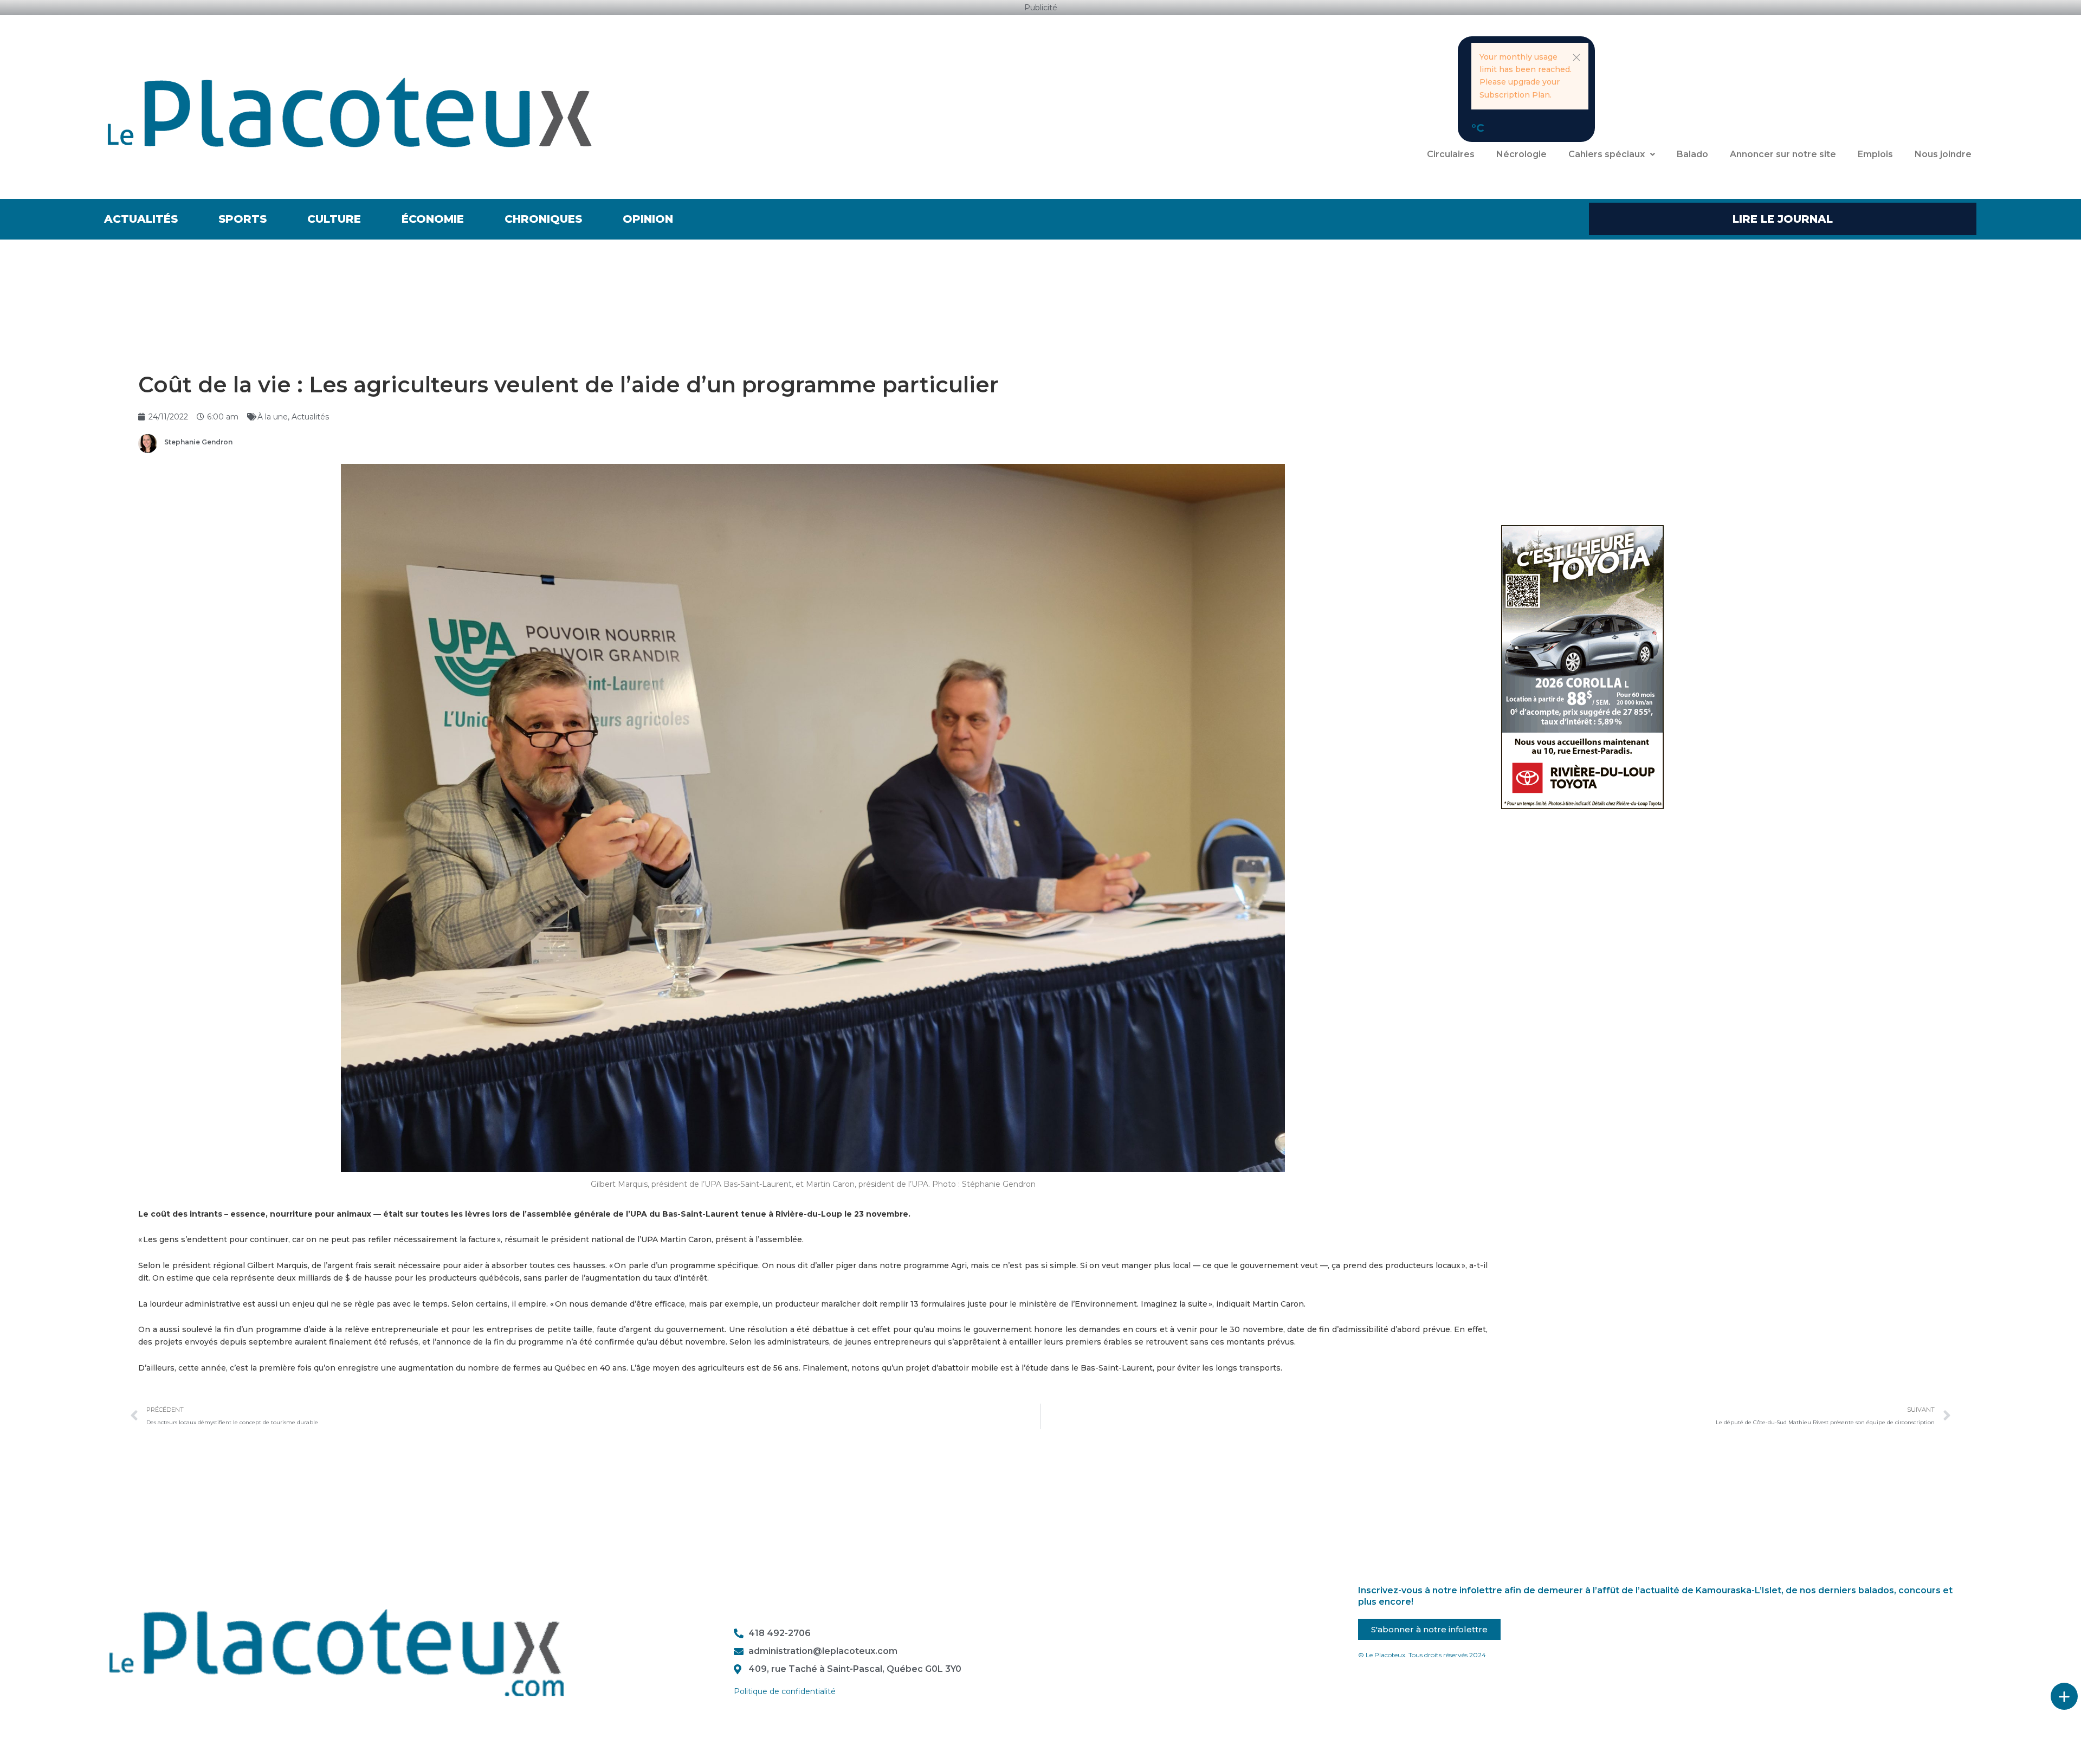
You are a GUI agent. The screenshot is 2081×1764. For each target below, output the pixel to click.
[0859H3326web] (1582, 667)
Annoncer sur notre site (1783, 154)
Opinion (648, 219)
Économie (433, 219)
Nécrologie (1521, 154)
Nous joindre (1943, 154)
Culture (334, 219)
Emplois (1875, 154)
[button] (1576, 57)
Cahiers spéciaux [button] (1607, 154)
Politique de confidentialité (785, 1691)
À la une (273, 417)
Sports (243, 219)
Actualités (141, 219)
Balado (1692, 154)
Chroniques (543, 219)
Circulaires (1451, 154)
